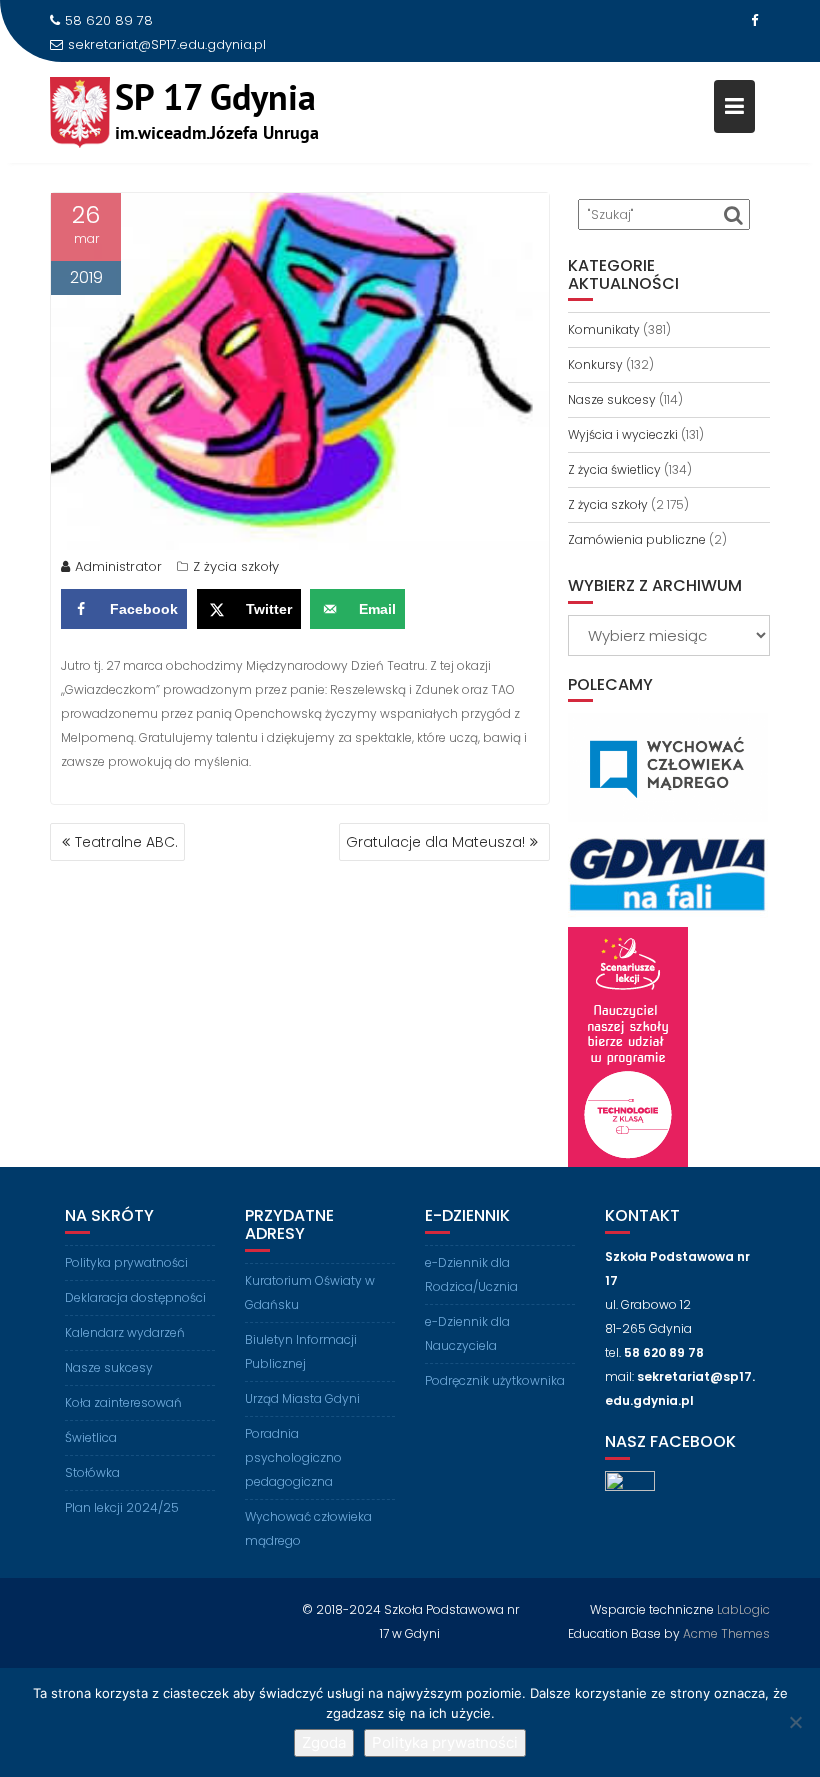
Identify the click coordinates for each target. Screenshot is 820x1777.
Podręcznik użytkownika (495, 1380)
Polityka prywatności (126, 1262)
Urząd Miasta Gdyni (302, 1398)
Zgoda (324, 1742)
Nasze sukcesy (612, 399)
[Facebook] (754, 21)
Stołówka (92, 1472)
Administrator (118, 566)
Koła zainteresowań (123, 1402)
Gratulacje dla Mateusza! (435, 842)
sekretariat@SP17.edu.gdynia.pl (167, 44)
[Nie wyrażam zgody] (795, 1722)
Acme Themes (726, 1633)
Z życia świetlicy (614, 469)
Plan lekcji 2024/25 (122, 1507)
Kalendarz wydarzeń (125, 1332)
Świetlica (91, 1437)
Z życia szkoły (236, 566)
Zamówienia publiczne (637, 539)
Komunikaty (604, 329)
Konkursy (595, 364)
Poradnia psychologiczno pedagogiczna (293, 1457)
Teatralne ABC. (126, 842)
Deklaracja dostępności (135, 1297)
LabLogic (743, 1609)
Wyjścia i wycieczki (623, 434)
